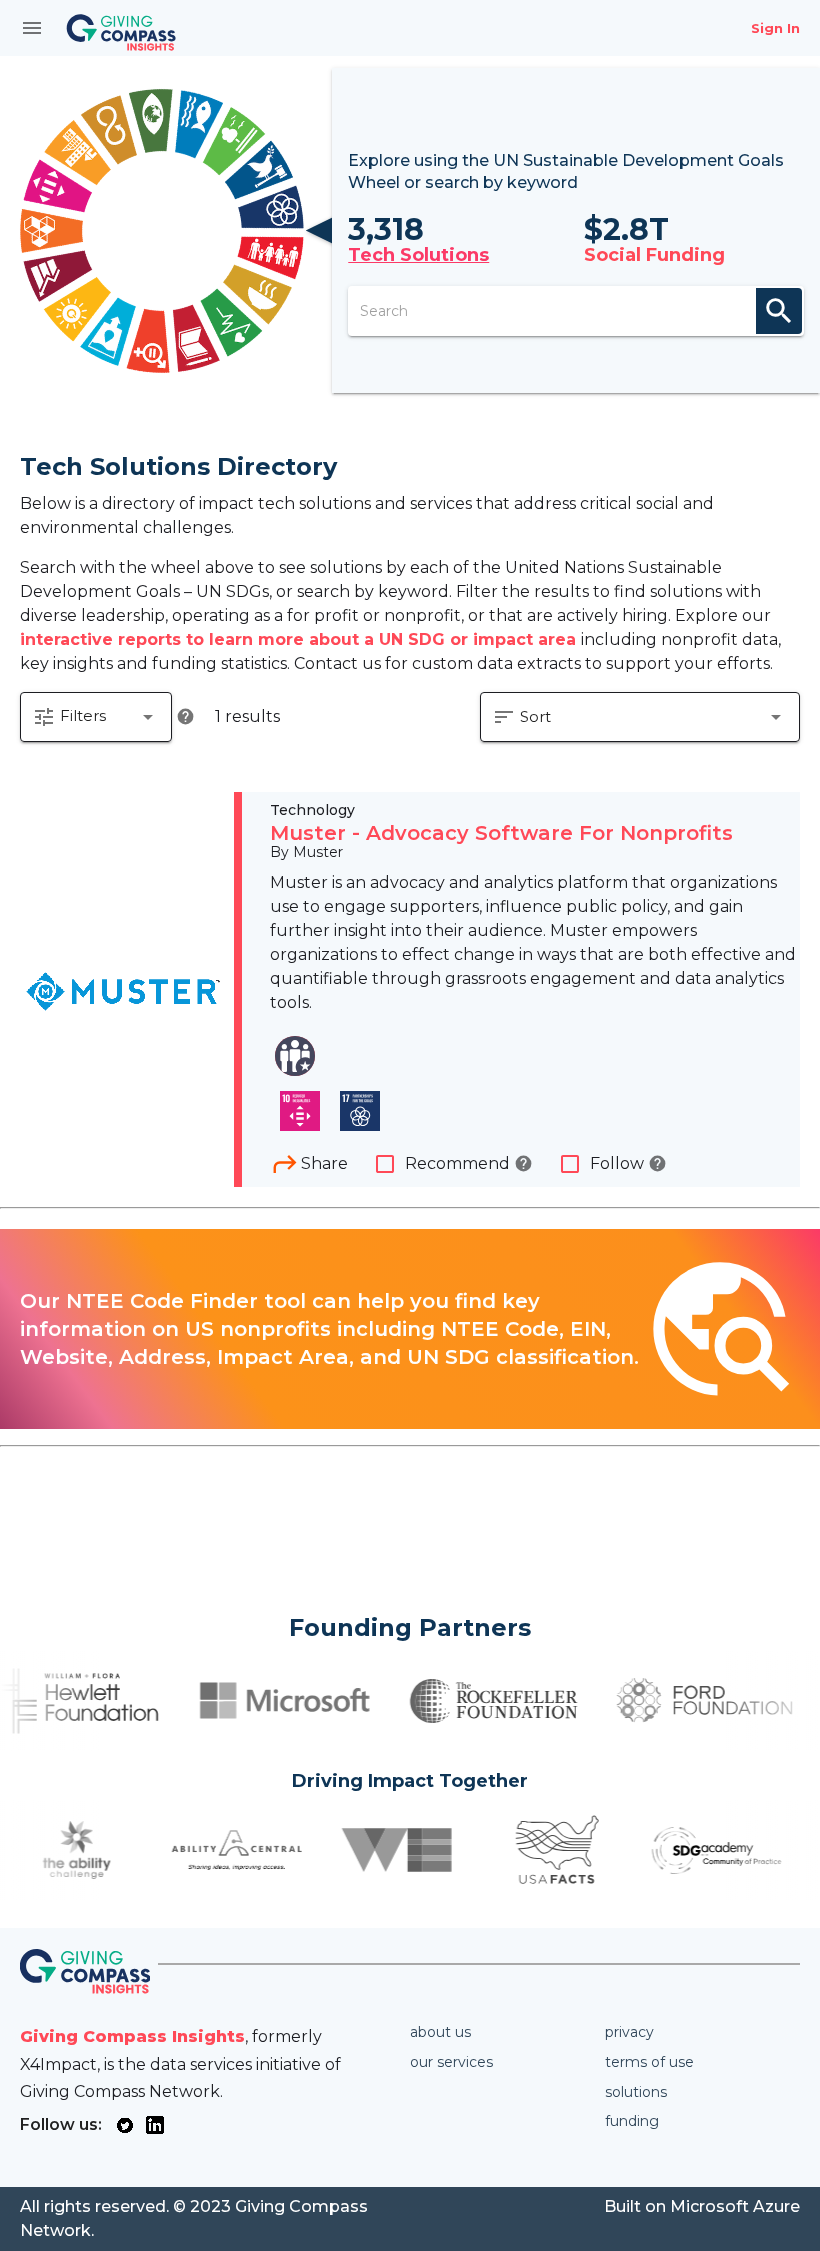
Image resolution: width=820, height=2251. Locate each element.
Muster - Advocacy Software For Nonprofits (501, 833)
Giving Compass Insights (132, 2036)
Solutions (636, 2092)
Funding (632, 2121)
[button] (96, 717)
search (779, 311)
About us (440, 2032)
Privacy (629, 2032)
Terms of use (649, 2062)
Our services (451, 2062)
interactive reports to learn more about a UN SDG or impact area (300, 639)
